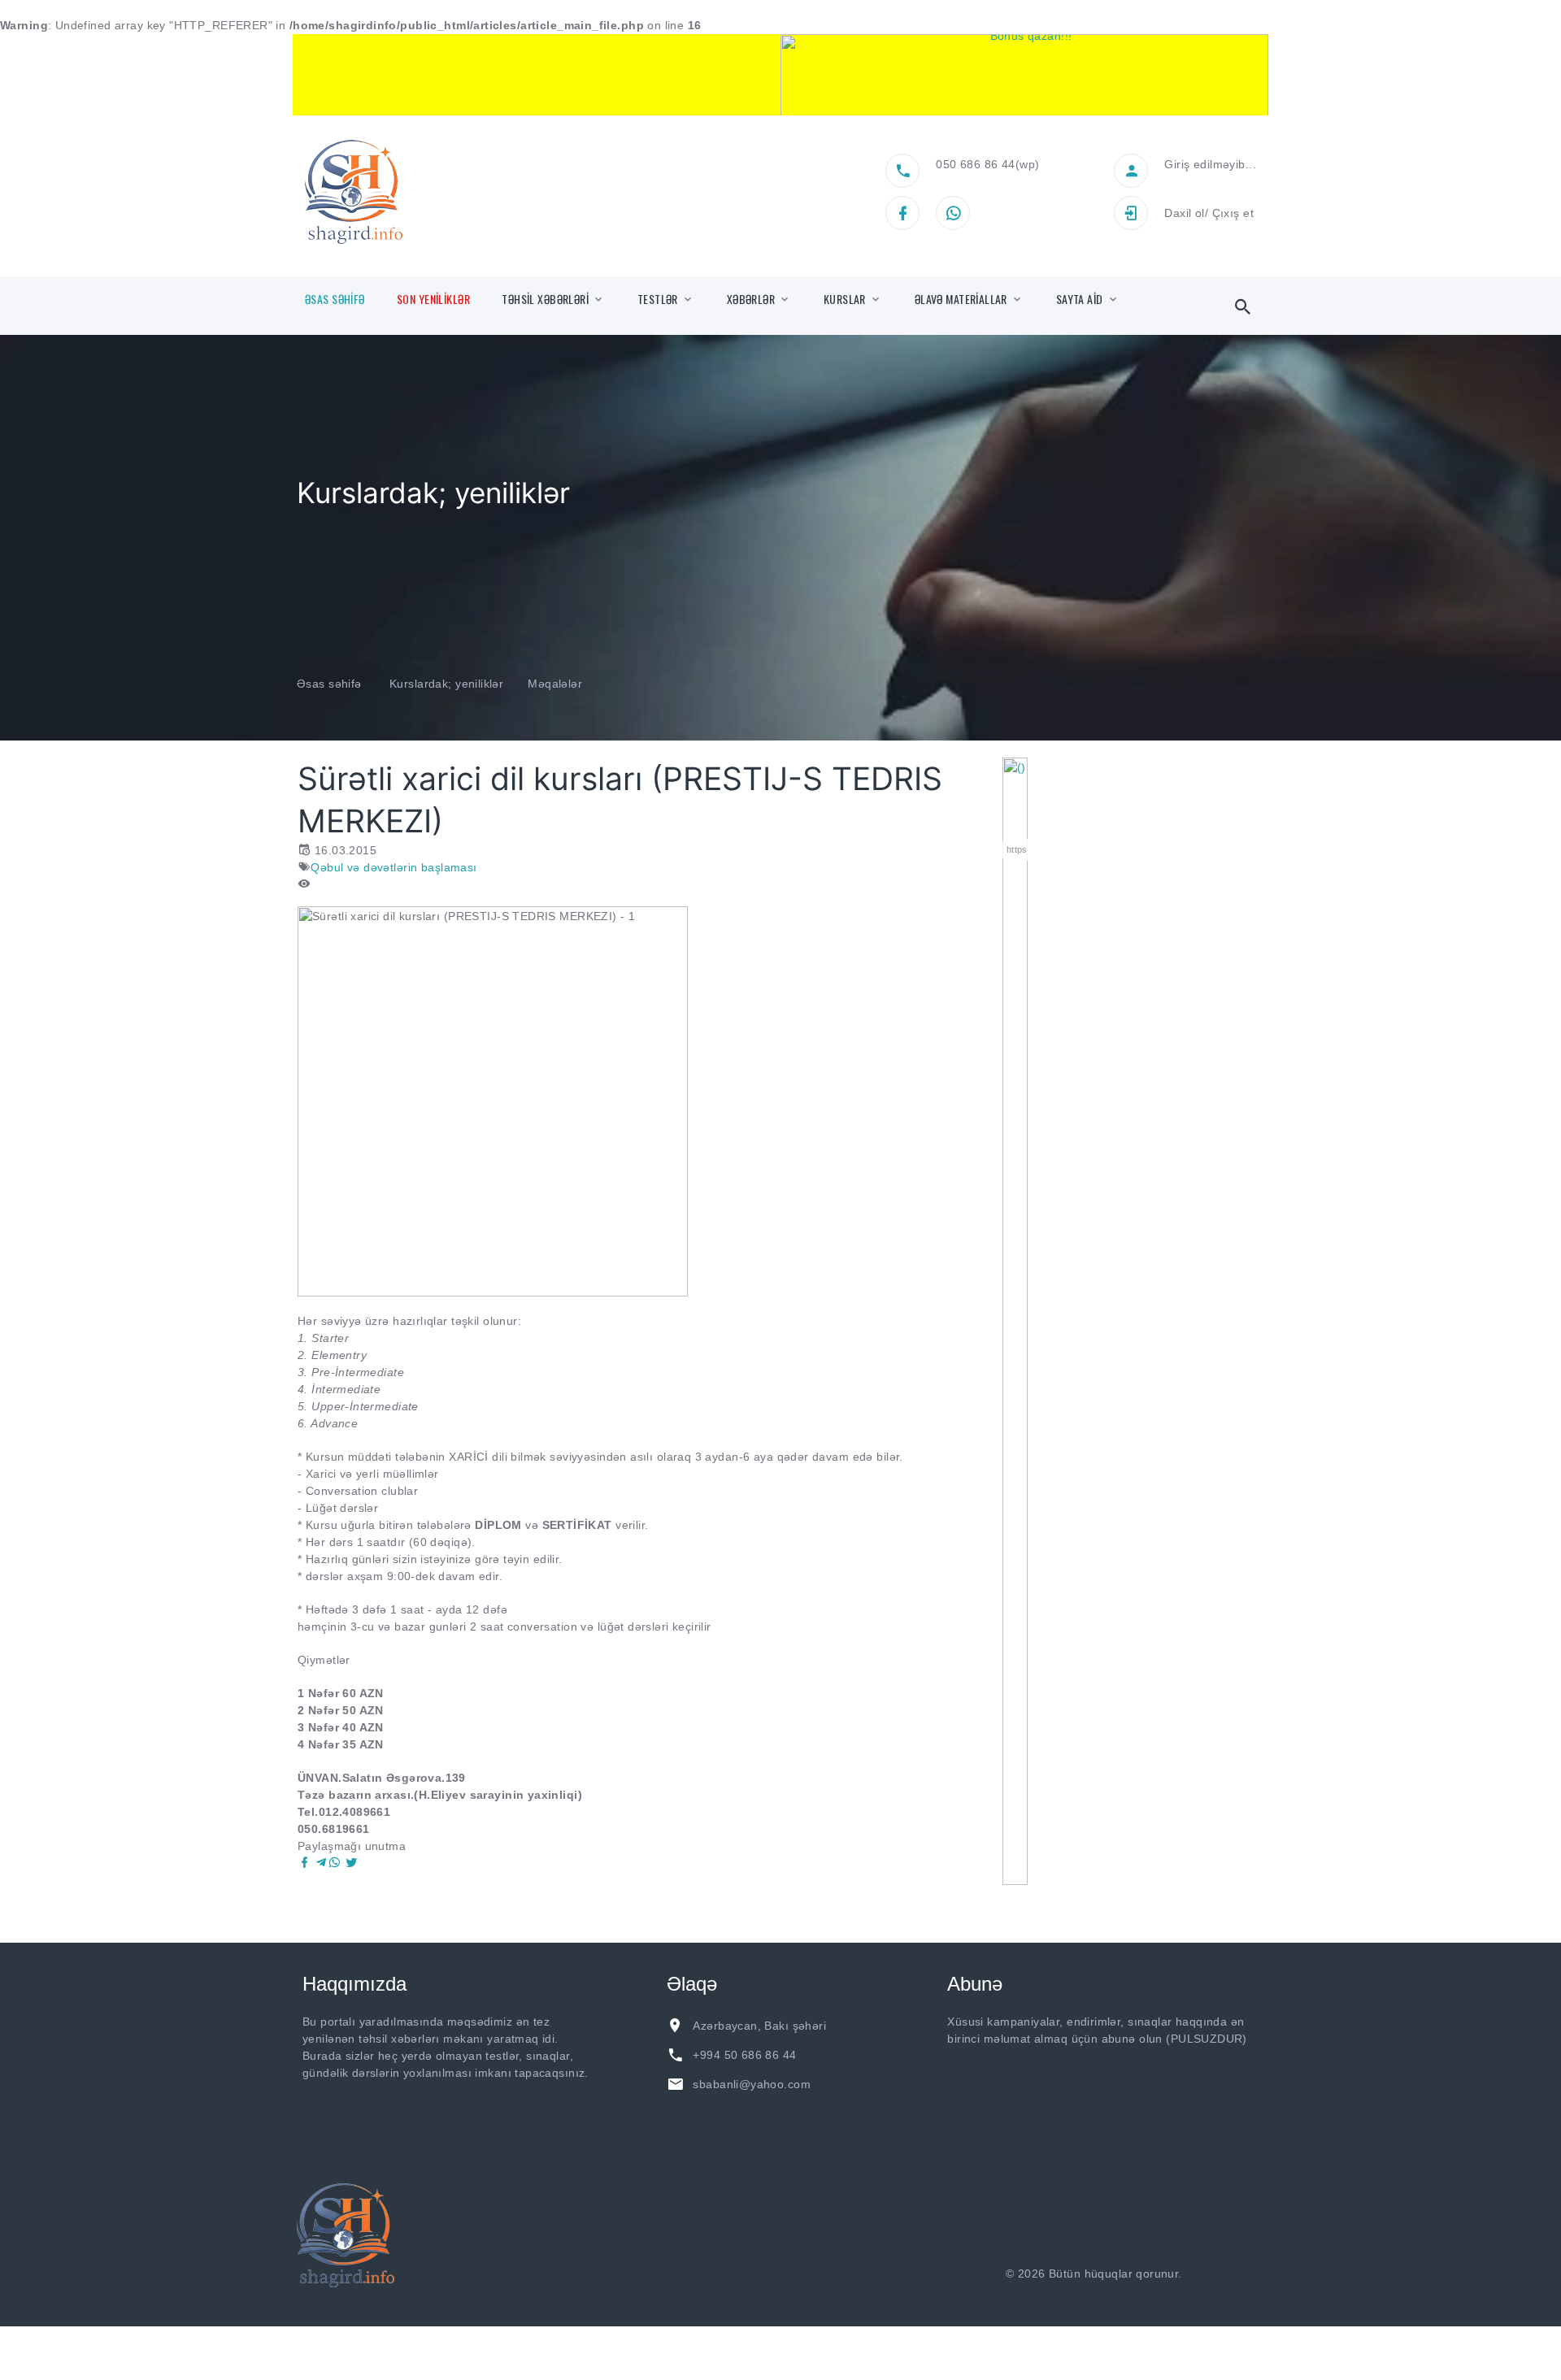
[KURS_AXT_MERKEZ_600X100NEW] (537, 75)
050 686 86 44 (975, 164)
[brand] (346, 2235)
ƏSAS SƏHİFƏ (335, 299)
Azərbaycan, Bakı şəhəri (759, 2026)
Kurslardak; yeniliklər (446, 684)
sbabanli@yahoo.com (752, 2084)
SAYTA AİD (1080, 299)
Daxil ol (1184, 213)
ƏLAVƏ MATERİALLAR (961, 299)
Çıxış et (1233, 213)
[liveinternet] (1228, 2274)
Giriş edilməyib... (1210, 164)
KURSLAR (845, 299)
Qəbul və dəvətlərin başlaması (394, 867)
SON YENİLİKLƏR (433, 299)
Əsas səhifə (329, 684)
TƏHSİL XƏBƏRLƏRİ (545, 299)
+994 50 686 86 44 (744, 2055)
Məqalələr (555, 684)
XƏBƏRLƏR (751, 299)
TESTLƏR (658, 299)
